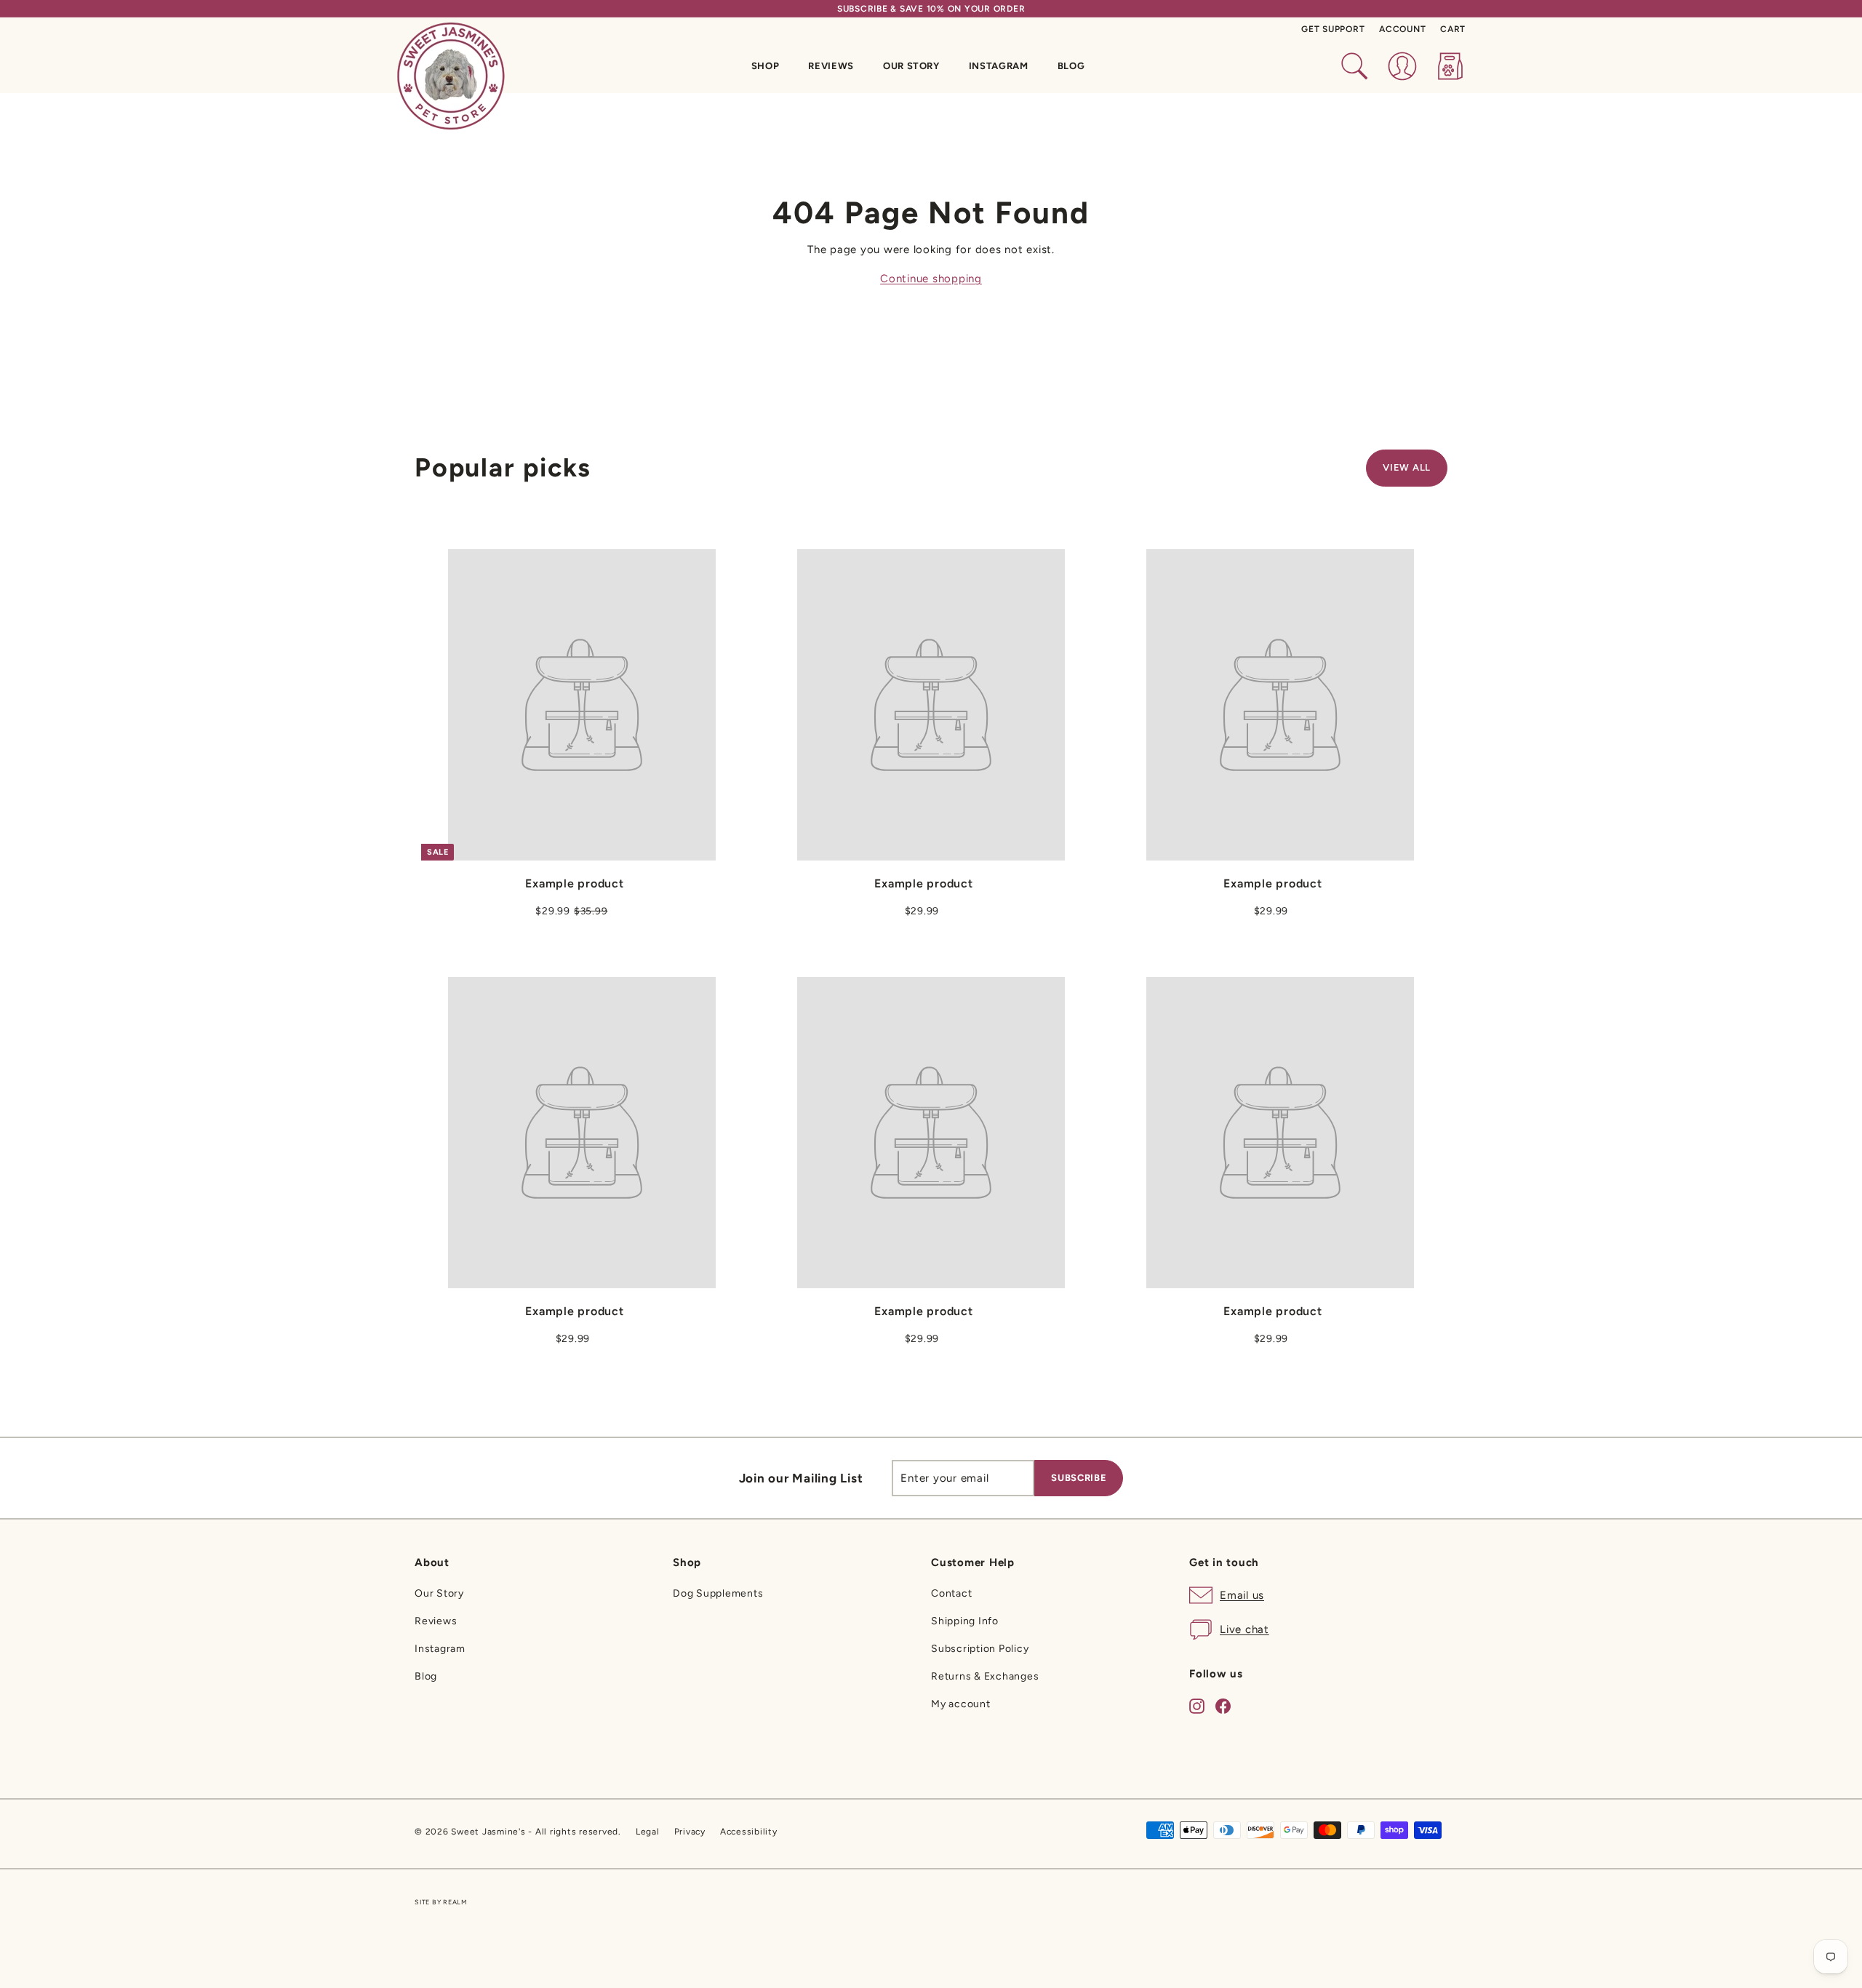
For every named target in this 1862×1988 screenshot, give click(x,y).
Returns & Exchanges (985, 1676)
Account (1402, 29)
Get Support (1333, 29)
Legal (648, 1832)
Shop (766, 66)
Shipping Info (965, 1621)
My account (961, 1704)
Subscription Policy (980, 1649)
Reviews (831, 66)
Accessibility (749, 1832)
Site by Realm (441, 1902)
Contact (951, 1593)
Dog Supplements (718, 1593)
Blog (1071, 66)
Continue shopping (931, 279)
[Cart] (1450, 66)
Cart (1453, 29)
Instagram (999, 66)
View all (1407, 467)
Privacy (690, 1832)
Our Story (911, 66)
